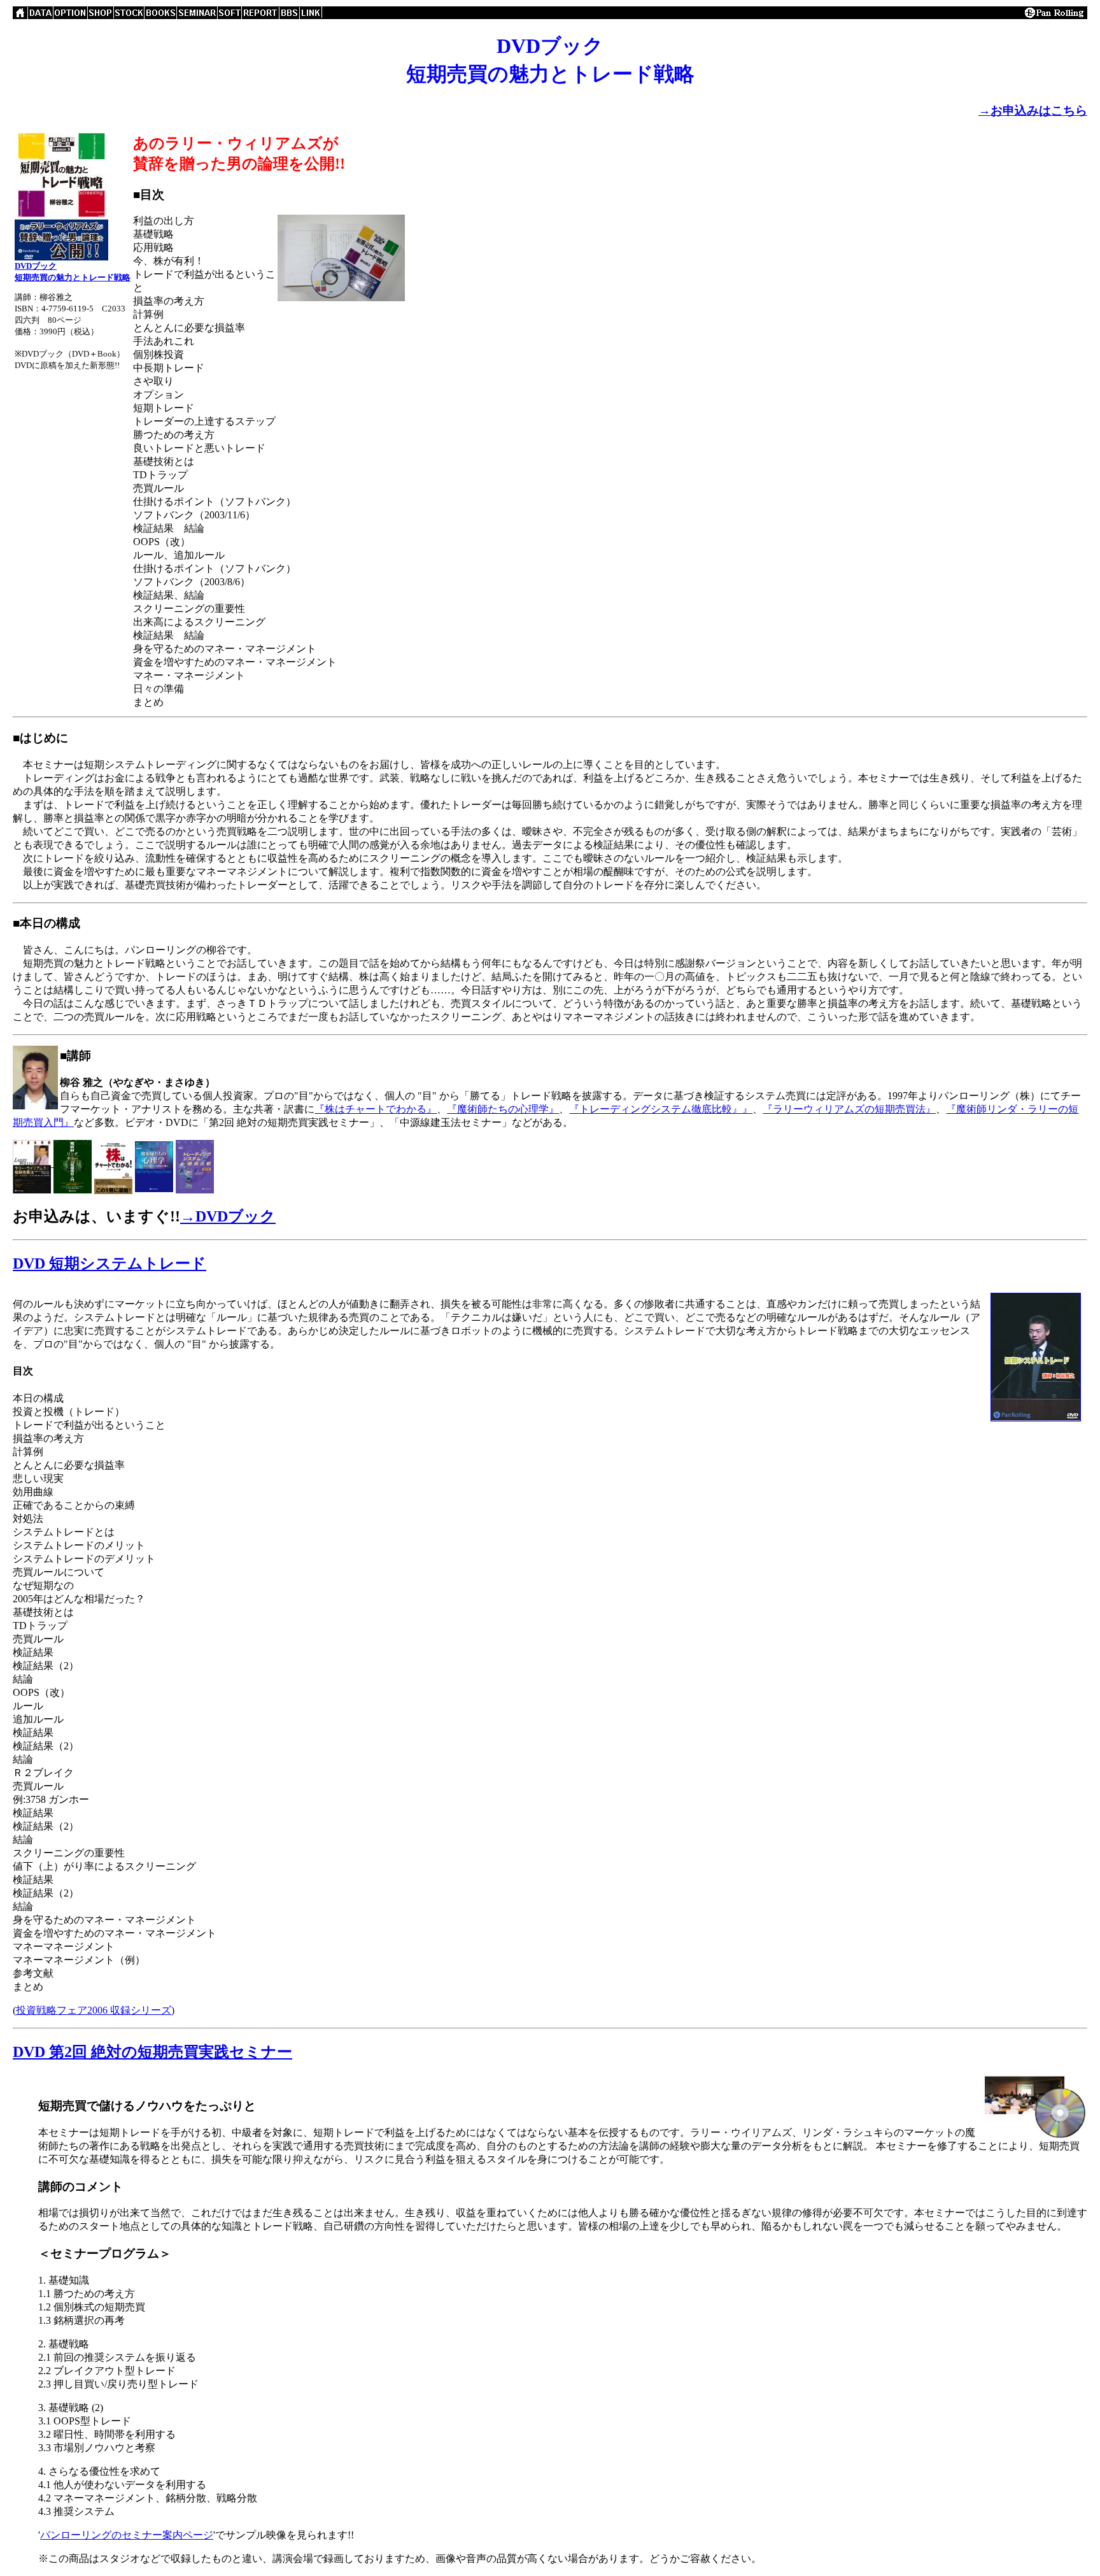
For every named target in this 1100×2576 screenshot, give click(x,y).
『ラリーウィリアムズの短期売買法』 (849, 1109)
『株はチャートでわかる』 (376, 1109)
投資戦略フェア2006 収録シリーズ (94, 2010)
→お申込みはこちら (1033, 110)
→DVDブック (228, 1216)
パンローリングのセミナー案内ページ (127, 2535)
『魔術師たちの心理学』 (503, 1109)
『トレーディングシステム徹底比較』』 (661, 1109)
